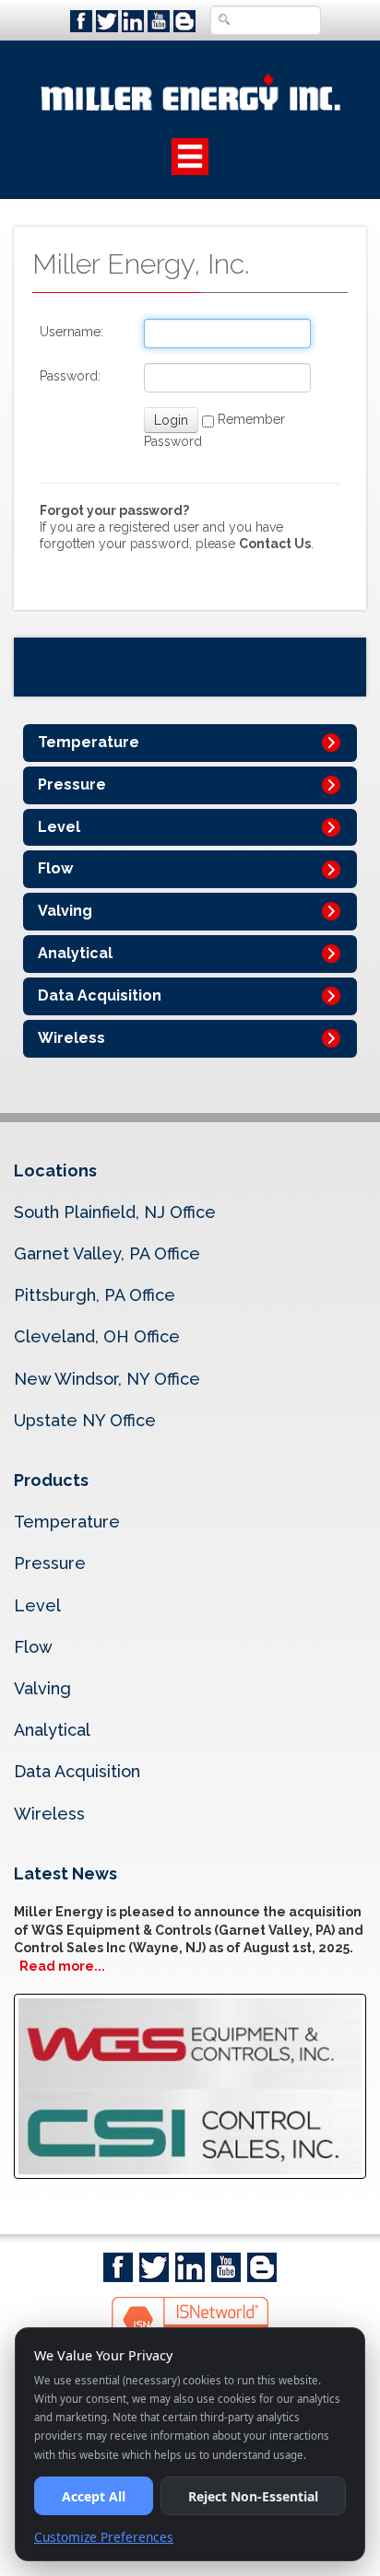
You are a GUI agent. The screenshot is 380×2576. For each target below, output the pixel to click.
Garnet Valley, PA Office (107, 1253)
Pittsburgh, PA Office (95, 1295)
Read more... (62, 1966)
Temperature (89, 742)
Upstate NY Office (85, 1420)
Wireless (71, 1038)
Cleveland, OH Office (97, 1336)
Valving (65, 911)
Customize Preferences (104, 2537)
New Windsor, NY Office (107, 1379)
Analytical (75, 953)
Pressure (72, 785)
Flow (55, 868)
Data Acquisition (100, 995)
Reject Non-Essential (253, 2496)
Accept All (94, 2496)
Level (59, 827)
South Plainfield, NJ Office (115, 1212)
